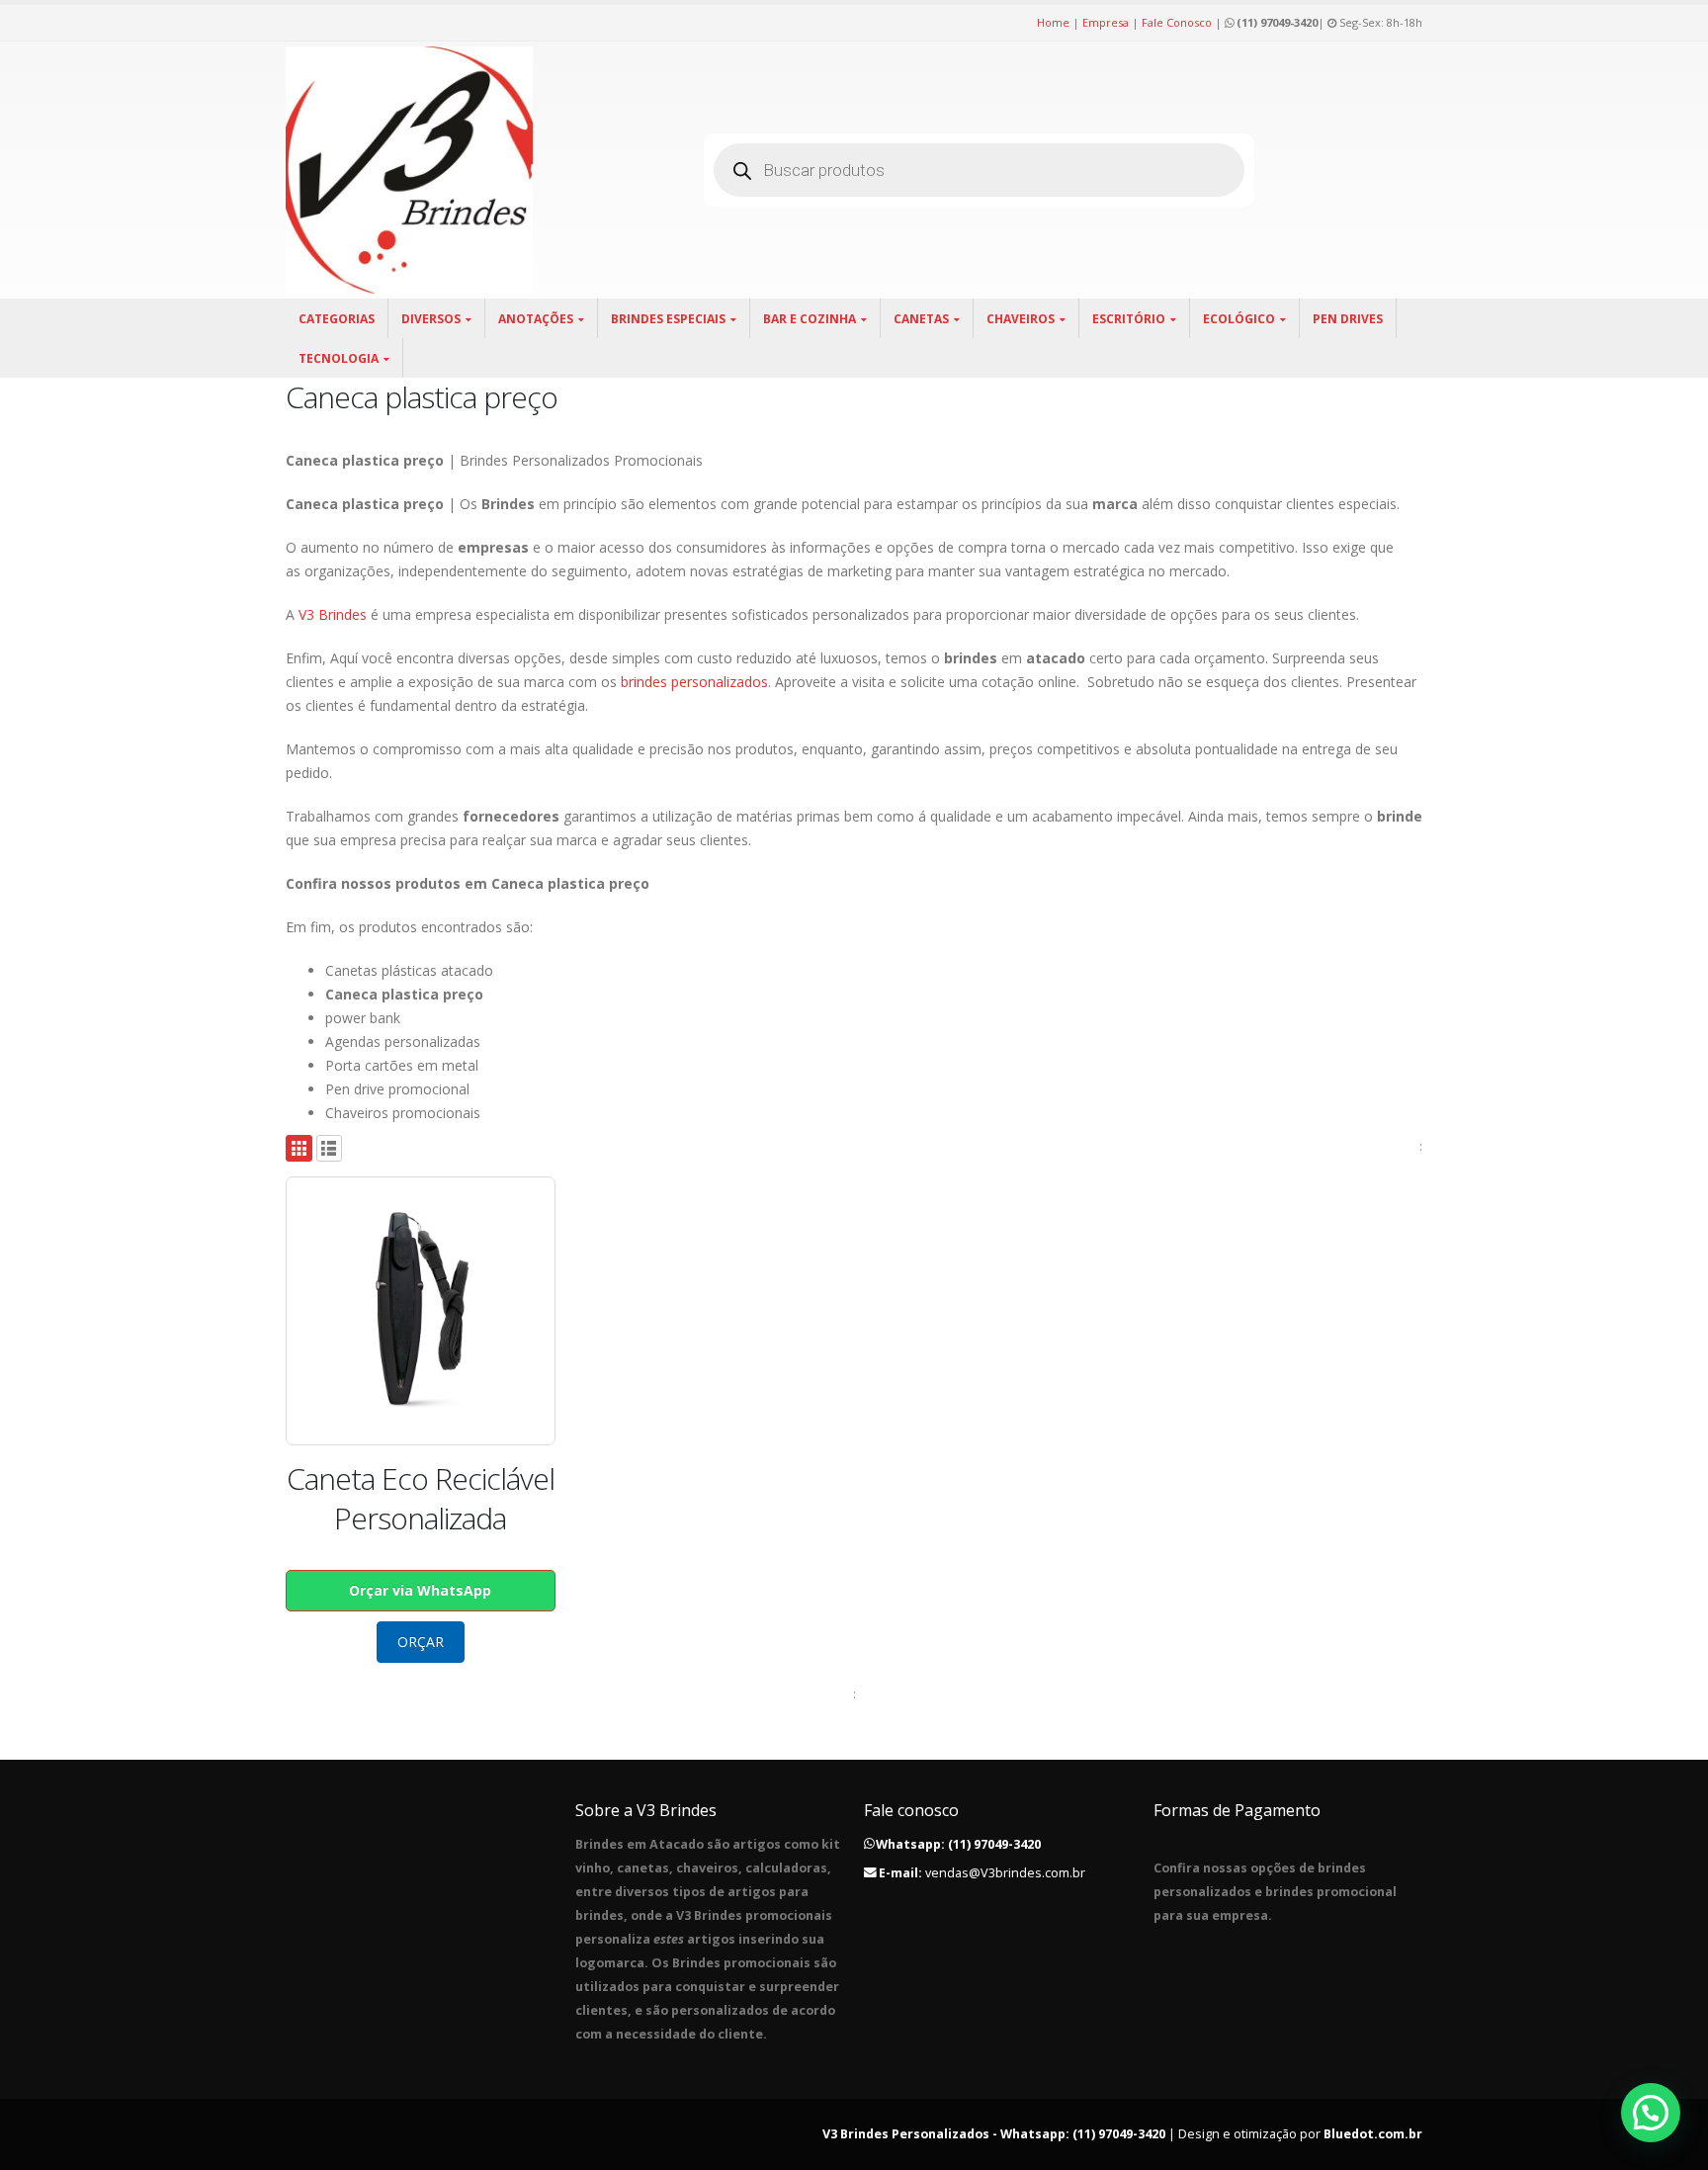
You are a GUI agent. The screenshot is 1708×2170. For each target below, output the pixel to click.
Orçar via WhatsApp (420, 1590)
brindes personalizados (694, 682)
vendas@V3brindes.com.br (1005, 1873)
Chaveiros (1021, 319)
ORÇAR (421, 1642)
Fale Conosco (1177, 22)
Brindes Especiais (668, 319)
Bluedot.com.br (1373, 2134)
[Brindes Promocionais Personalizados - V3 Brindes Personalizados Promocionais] (409, 170)
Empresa (1106, 22)
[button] (1651, 2113)
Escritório (1129, 319)
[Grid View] (299, 1148)
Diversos (431, 319)
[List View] (330, 1148)
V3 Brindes (333, 614)
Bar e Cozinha (810, 319)
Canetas (921, 319)
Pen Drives (1348, 319)
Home (1053, 22)
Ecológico (1239, 319)
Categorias (337, 319)
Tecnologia (339, 358)
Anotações (536, 319)
